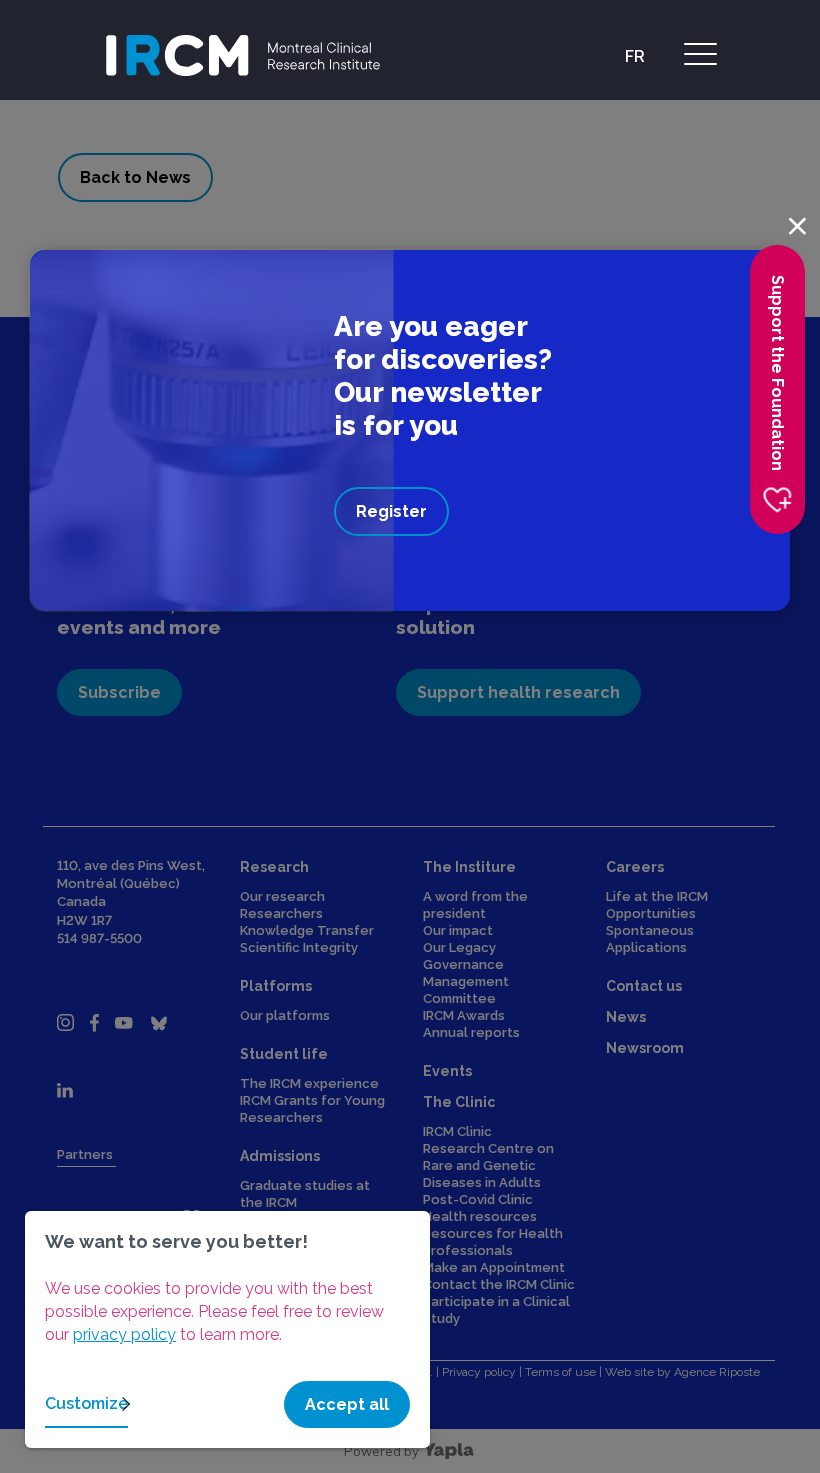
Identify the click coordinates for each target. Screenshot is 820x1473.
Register (391, 511)
